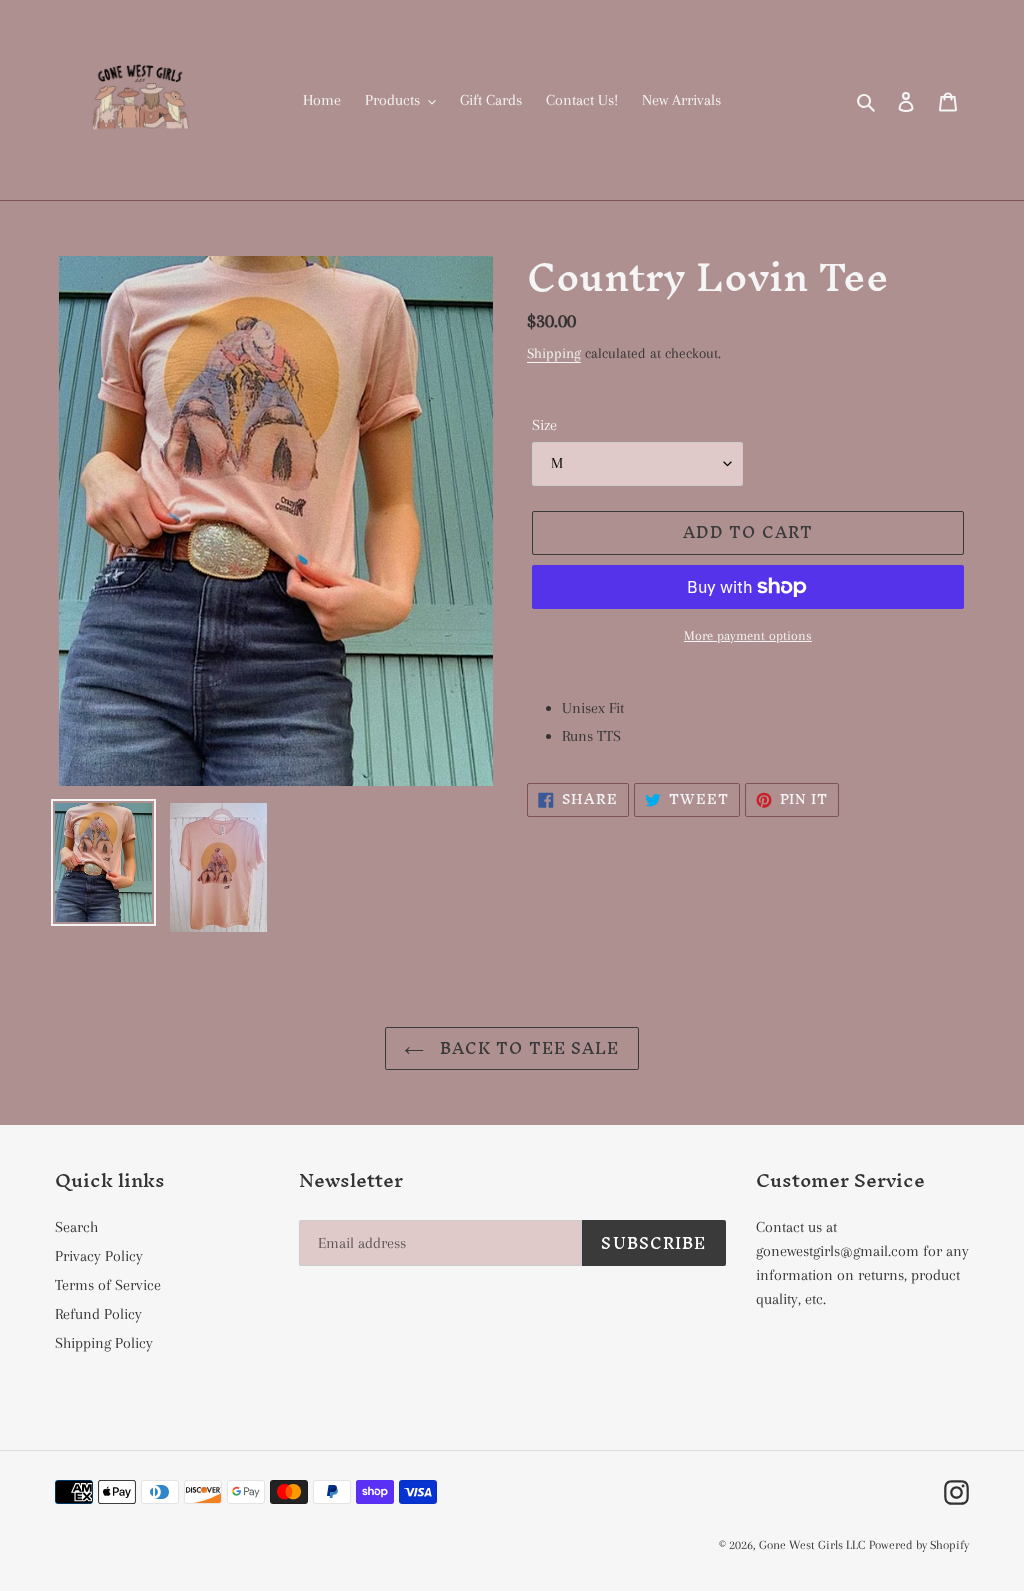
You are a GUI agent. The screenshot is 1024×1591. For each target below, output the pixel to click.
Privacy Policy (99, 1256)
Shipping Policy (104, 1343)
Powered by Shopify (919, 1545)
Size (544, 425)
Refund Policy (98, 1314)
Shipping (554, 353)
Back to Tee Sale (526, 1048)
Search (76, 1227)
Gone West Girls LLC (812, 1545)
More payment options (748, 635)
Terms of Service (108, 1285)
